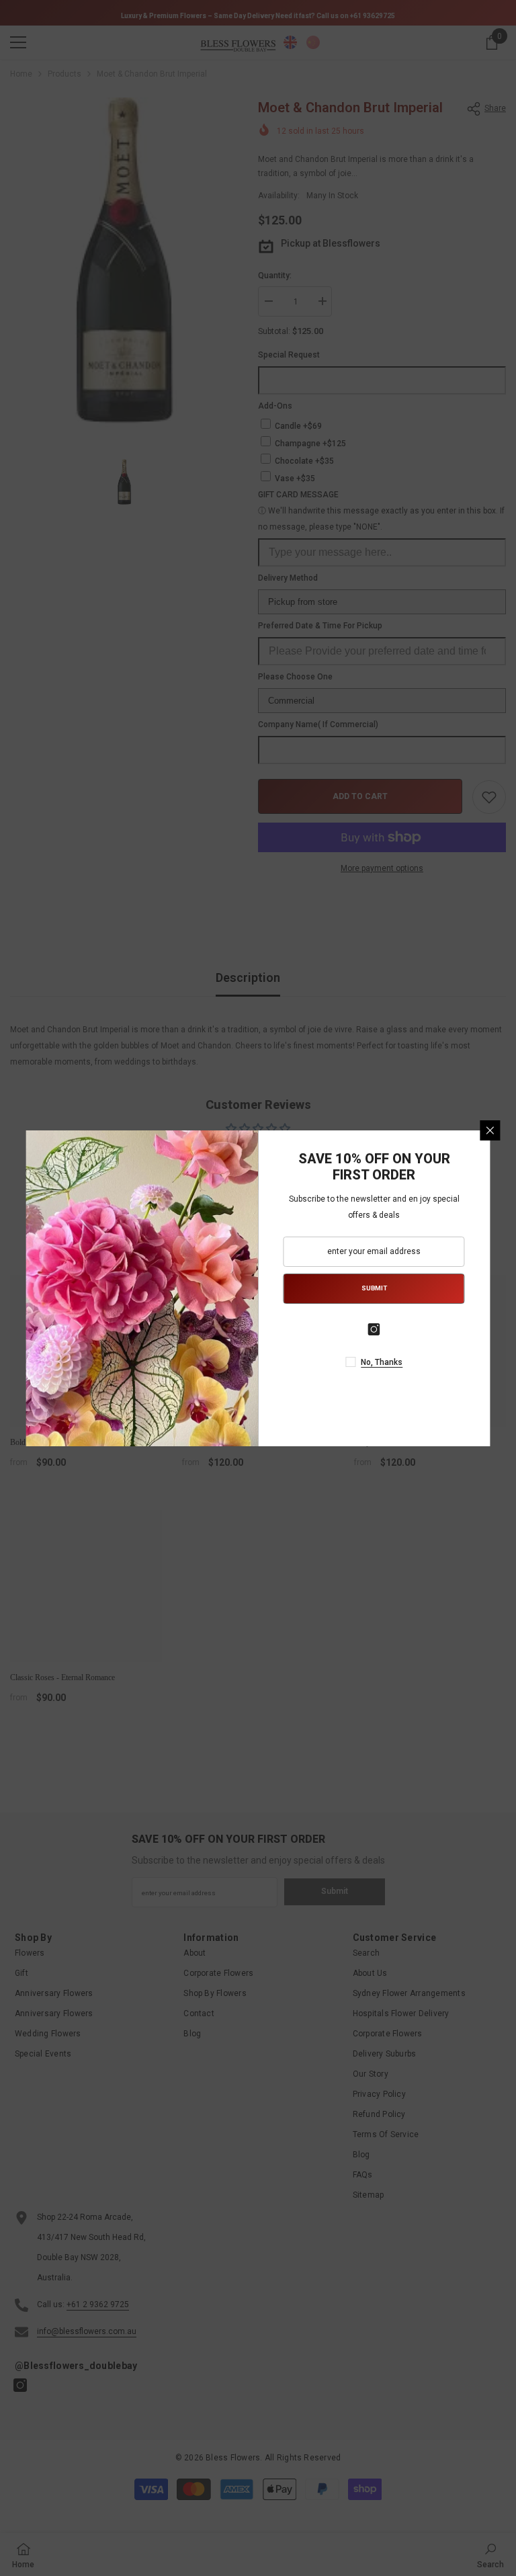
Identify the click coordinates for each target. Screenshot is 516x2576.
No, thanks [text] (382, 1362)
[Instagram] (374, 1329)
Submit (374, 1288)
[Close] (490, 1130)
